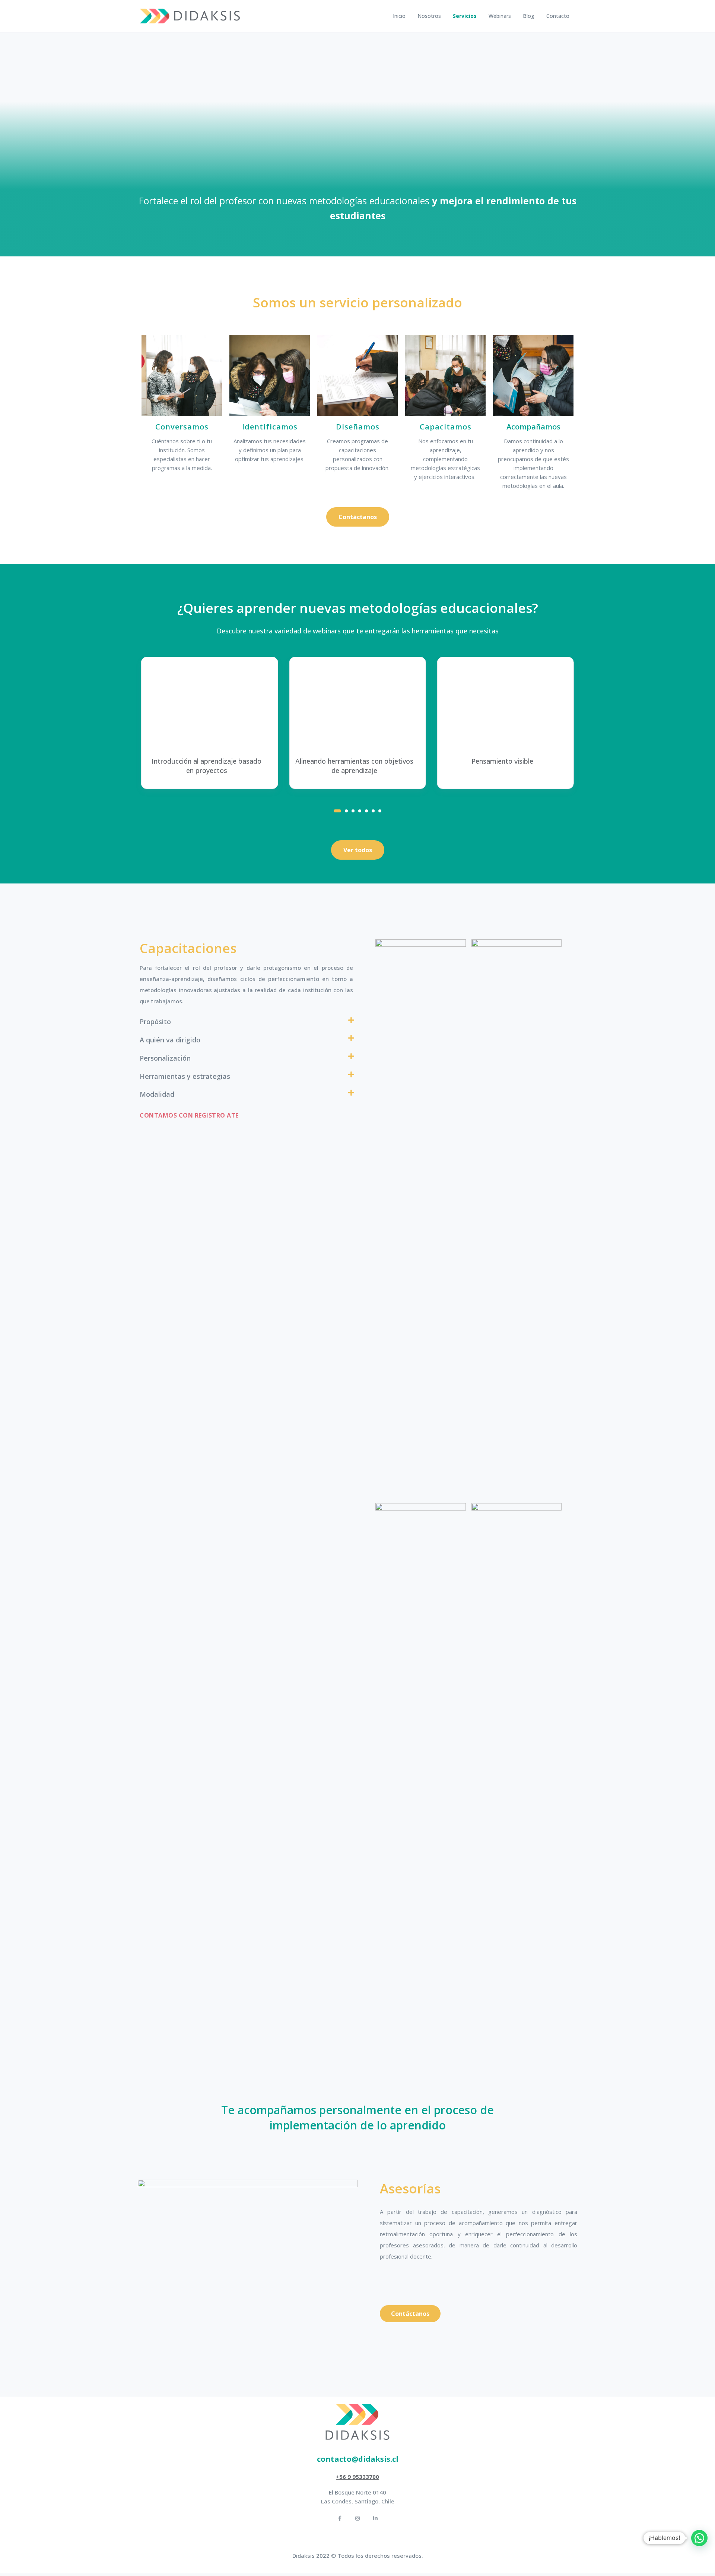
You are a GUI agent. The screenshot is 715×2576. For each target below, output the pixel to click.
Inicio (399, 16)
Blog (529, 16)
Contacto (558, 16)
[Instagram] (357, 2518)
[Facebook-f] (340, 2518)
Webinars (500, 16)
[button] (358, 517)
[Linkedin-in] (375, 2518)
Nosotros (429, 16)
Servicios (465, 16)
